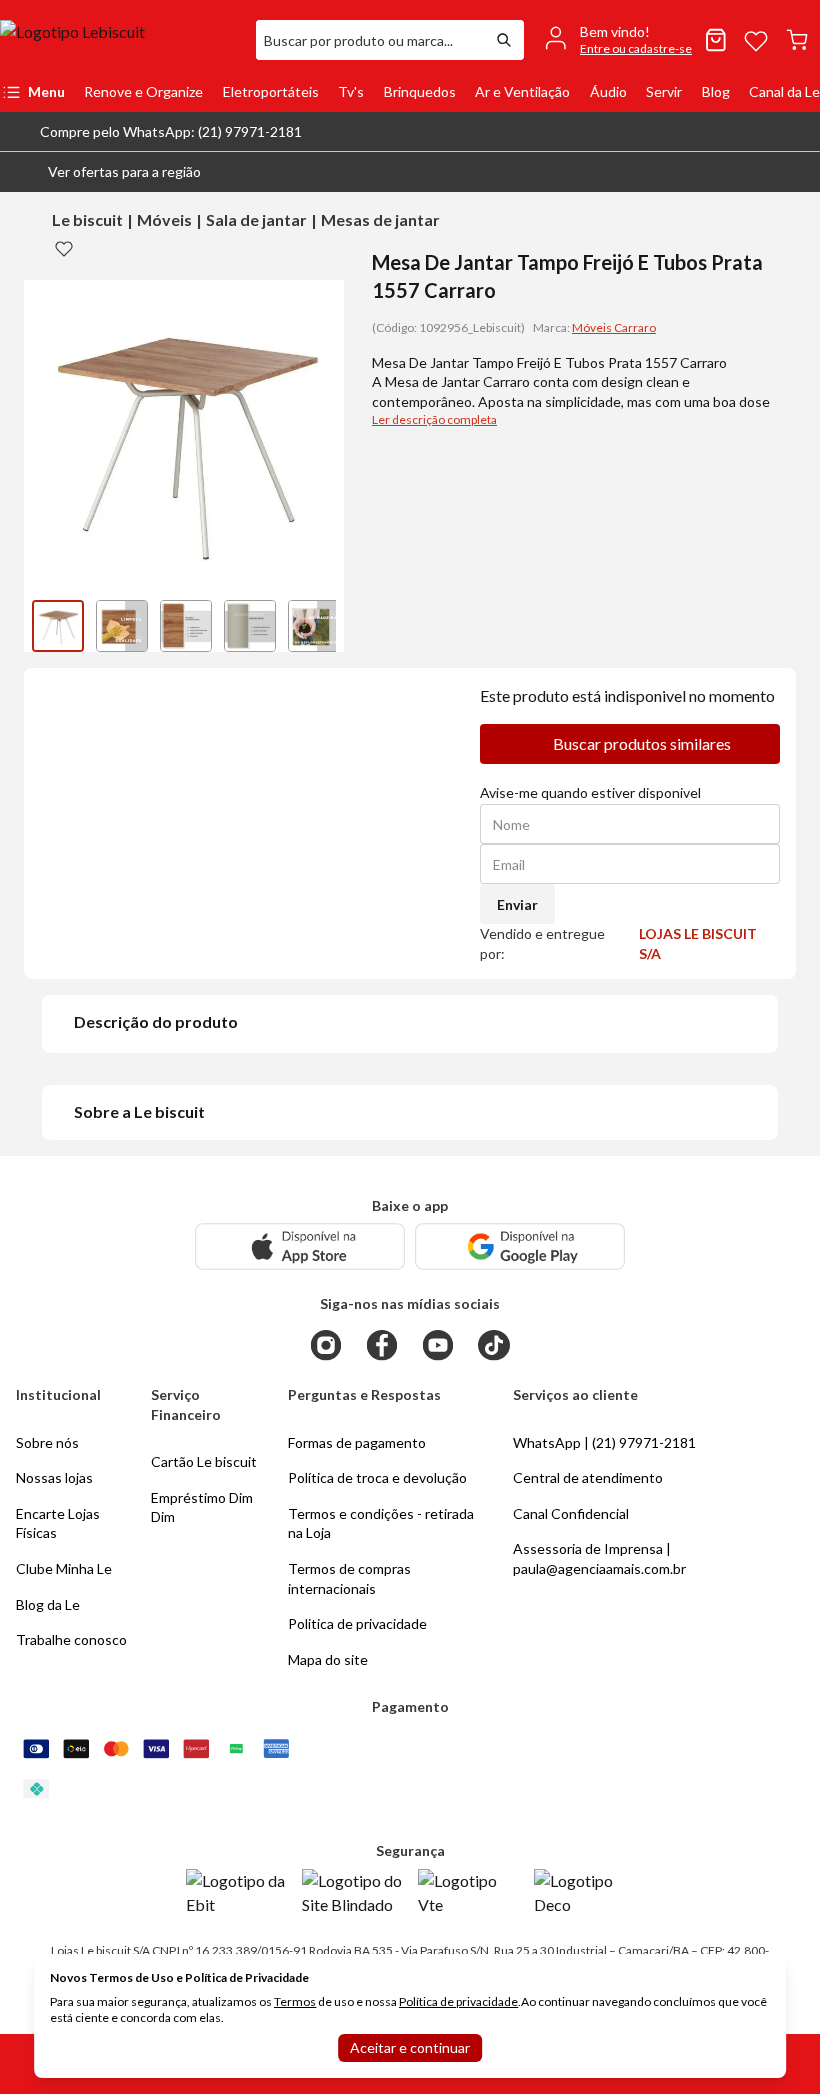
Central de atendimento (588, 1477)
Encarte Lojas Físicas (58, 1523)
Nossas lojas (54, 1477)
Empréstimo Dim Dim (202, 1507)
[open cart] (797, 40)
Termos (295, 2001)
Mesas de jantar (380, 219)
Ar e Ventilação (522, 91)
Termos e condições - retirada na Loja (381, 1523)
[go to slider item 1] (122, 626)
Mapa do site (328, 1659)
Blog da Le (48, 1604)
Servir (664, 91)
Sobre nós (47, 1442)
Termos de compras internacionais (349, 1578)
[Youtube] (438, 1345)
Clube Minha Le (64, 1568)
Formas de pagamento (357, 1442)
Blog (716, 91)
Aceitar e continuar (410, 2047)
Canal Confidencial (571, 1513)
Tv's (351, 91)
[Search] (504, 40)
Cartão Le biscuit (204, 1461)
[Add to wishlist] (64, 248)
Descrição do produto (156, 1021)
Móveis (164, 219)
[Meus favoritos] (756, 40)
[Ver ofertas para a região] (796, 172)
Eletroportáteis (271, 91)
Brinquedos (420, 91)
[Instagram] (326, 1345)
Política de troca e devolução (377, 1477)
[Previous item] (44, 626)
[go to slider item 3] (250, 626)
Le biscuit (87, 219)
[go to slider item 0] (58, 626)
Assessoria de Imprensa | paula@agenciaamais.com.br (599, 1558)
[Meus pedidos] (716, 40)
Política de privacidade (458, 2001)
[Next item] (324, 626)
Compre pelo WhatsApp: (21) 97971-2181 (171, 131)
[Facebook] (382, 1345)
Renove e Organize (143, 91)
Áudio (608, 91)
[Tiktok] (494, 1345)
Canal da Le (784, 91)
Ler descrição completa (434, 419)
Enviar (517, 904)
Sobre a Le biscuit (139, 1111)
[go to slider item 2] (186, 626)
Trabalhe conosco (71, 1639)
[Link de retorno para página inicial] (120, 40)
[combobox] (370, 40)
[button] (108, 172)
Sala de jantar (256, 219)
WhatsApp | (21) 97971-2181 (604, 1442)
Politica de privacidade (357, 1623)
